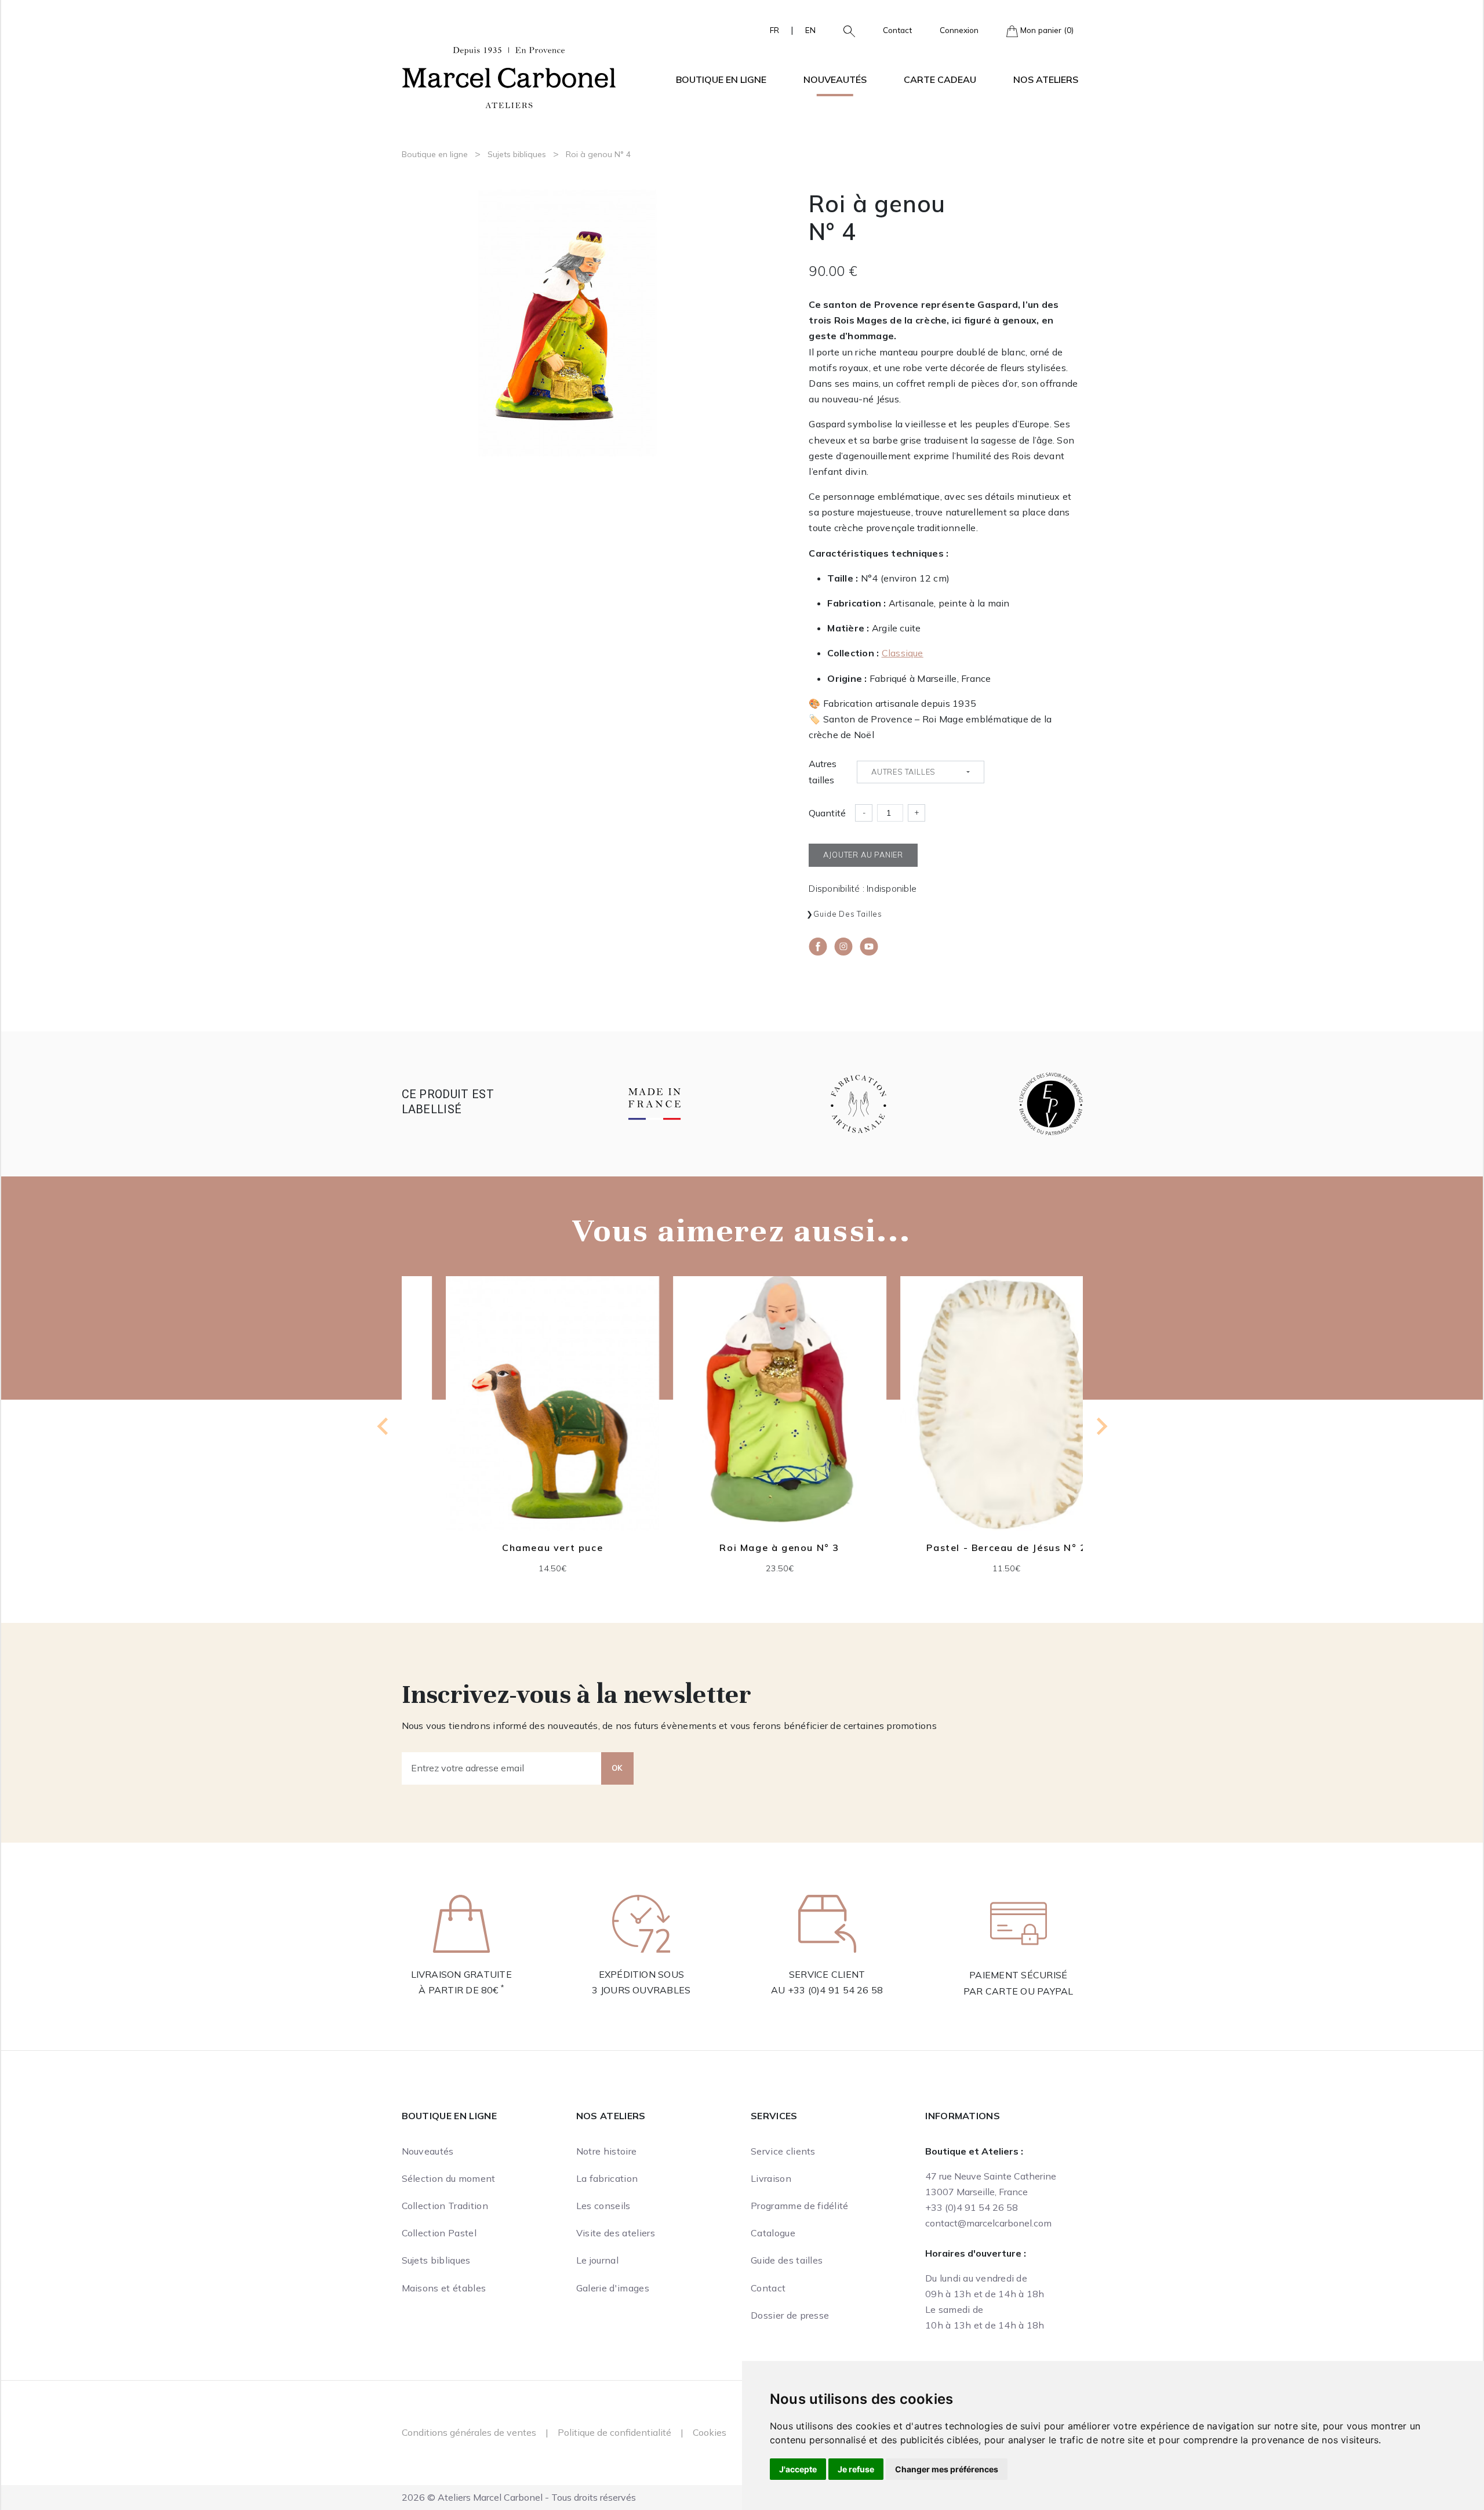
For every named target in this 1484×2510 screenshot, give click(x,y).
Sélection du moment (449, 2178)
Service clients (783, 2151)
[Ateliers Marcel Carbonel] (509, 76)
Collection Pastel (439, 2233)
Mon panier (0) (1046, 30)
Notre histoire (606, 2151)
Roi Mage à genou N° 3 (742, 1548)
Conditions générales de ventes (469, 2432)
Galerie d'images (613, 2288)
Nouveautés (835, 79)
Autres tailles (823, 771)
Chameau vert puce (515, 1548)
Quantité (827, 813)
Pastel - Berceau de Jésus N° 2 (969, 1548)
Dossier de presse (790, 2315)
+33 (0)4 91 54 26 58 (836, 1990)
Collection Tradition (445, 2206)
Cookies (710, 2432)
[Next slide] (1101, 1426)
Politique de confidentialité (614, 2432)
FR (774, 30)
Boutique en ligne (435, 154)
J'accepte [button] (798, 2469)
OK (617, 1768)
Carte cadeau (940, 79)
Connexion (959, 30)
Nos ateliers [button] (1046, 79)
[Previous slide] (384, 1426)
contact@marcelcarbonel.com (988, 2223)
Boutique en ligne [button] (721, 79)
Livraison (771, 2178)
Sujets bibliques (517, 154)
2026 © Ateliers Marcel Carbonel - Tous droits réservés (519, 2497)
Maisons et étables (444, 2288)
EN (810, 30)
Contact (897, 30)
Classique (903, 653)
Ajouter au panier (515, 1440)
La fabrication (607, 2178)
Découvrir (515, 1412)
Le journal (597, 2260)
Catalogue (773, 2233)
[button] (845, 30)
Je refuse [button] (856, 2469)
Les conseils (603, 2206)
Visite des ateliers (616, 2233)
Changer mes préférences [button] (947, 2469)
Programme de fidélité (800, 2206)
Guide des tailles (848, 914)
